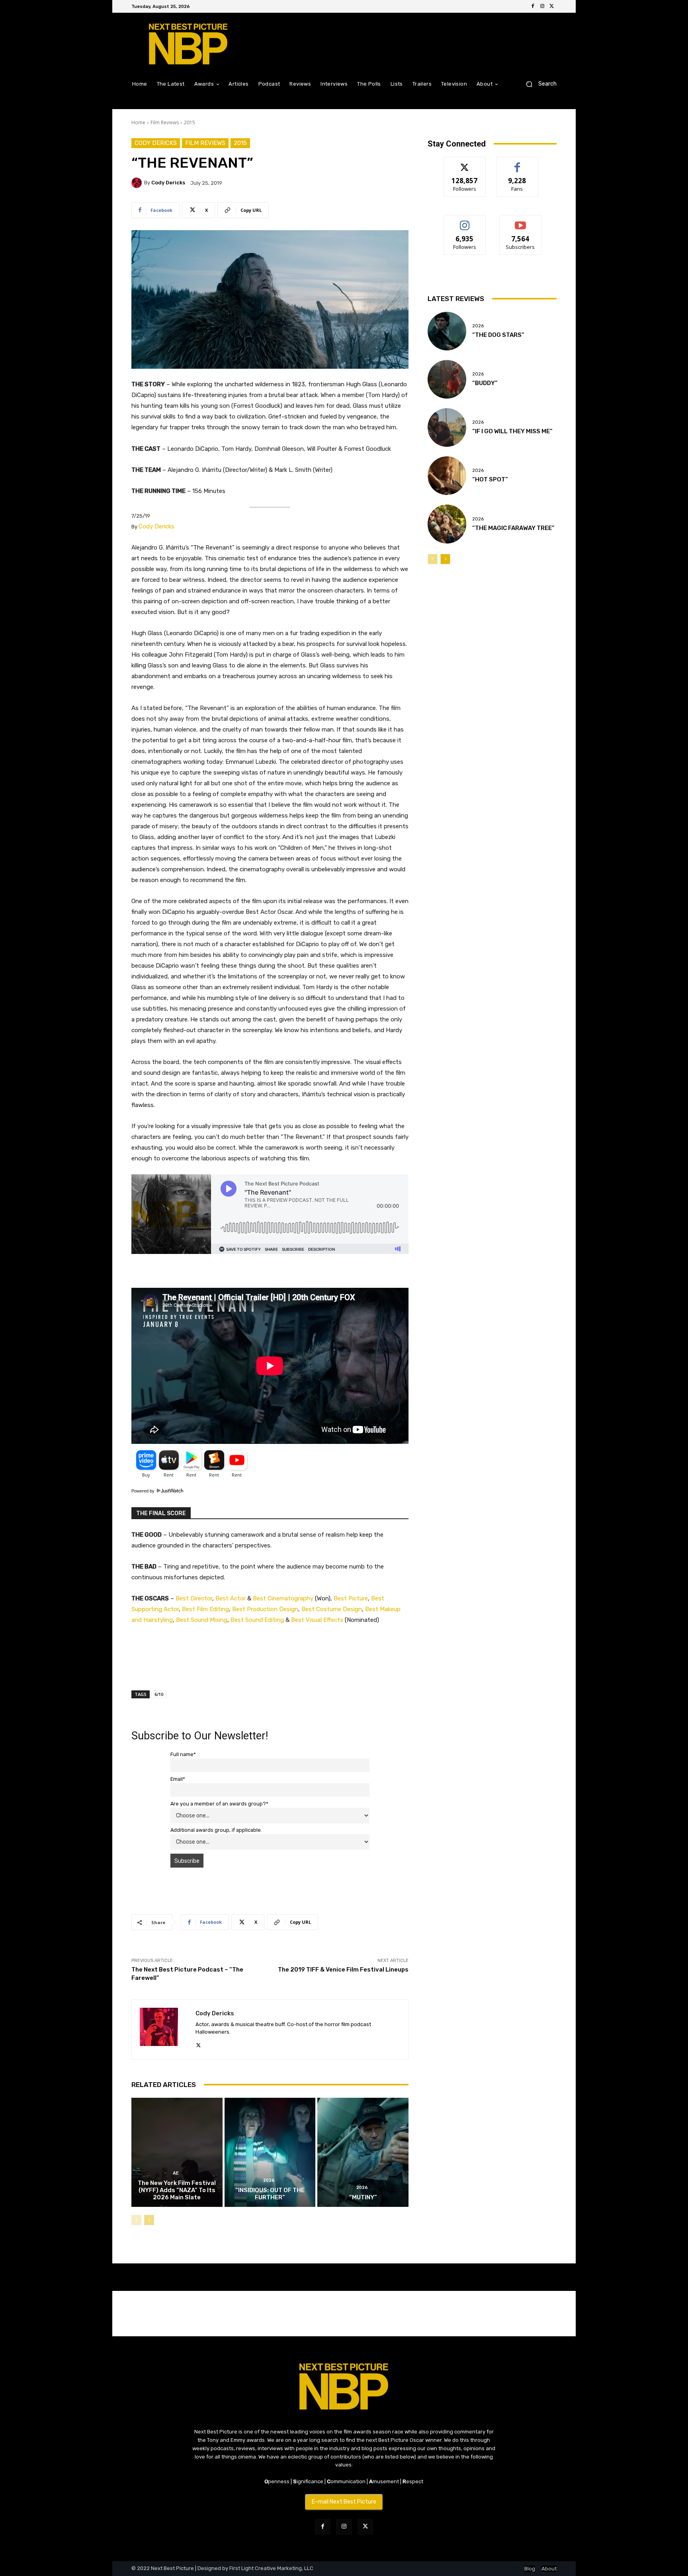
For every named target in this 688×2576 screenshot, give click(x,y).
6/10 (159, 1694)
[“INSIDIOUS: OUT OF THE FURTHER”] (270, 2152)
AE (176, 2173)
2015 (190, 122)
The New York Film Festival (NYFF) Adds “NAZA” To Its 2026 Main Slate (177, 2190)
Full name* (183, 1754)
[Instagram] (542, 6)
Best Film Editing (205, 1609)
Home (138, 122)
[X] (552, 6)
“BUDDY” (485, 383)
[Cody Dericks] (138, 183)
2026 (269, 2180)
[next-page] (149, 2220)
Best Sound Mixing (202, 1620)
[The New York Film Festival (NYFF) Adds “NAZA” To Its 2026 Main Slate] (177, 2152)
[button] (538, 84)
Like (517, 163)
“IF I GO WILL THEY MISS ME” (512, 431)
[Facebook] (533, 6)
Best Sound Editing (257, 1620)
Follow (465, 163)
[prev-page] (136, 2220)
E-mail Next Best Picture (344, 2502)
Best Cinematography (283, 1598)
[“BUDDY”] (447, 379)
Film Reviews (165, 122)
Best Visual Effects (318, 1620)
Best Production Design (265, 1609)
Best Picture (351, 1598)
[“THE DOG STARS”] (447, 331)
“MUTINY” (363, 2197)
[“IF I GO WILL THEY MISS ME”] (447, 427)
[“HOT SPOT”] (447, 476)
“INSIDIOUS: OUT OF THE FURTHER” (270, 2194)
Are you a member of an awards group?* (219, 1804)
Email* (178, 1779)
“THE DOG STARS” (498, 335)
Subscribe (520, 221)
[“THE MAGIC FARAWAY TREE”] (447, 524)
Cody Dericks (156, 143)
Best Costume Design (332, 1609)
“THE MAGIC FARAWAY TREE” (513, 528)
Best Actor (231, 1598)
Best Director (194, 1598)
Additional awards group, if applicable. (216, 1830)
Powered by (144, 1491)
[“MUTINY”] (363, 2152)
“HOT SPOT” (490, 479)
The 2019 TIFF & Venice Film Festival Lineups (343, 1970)
